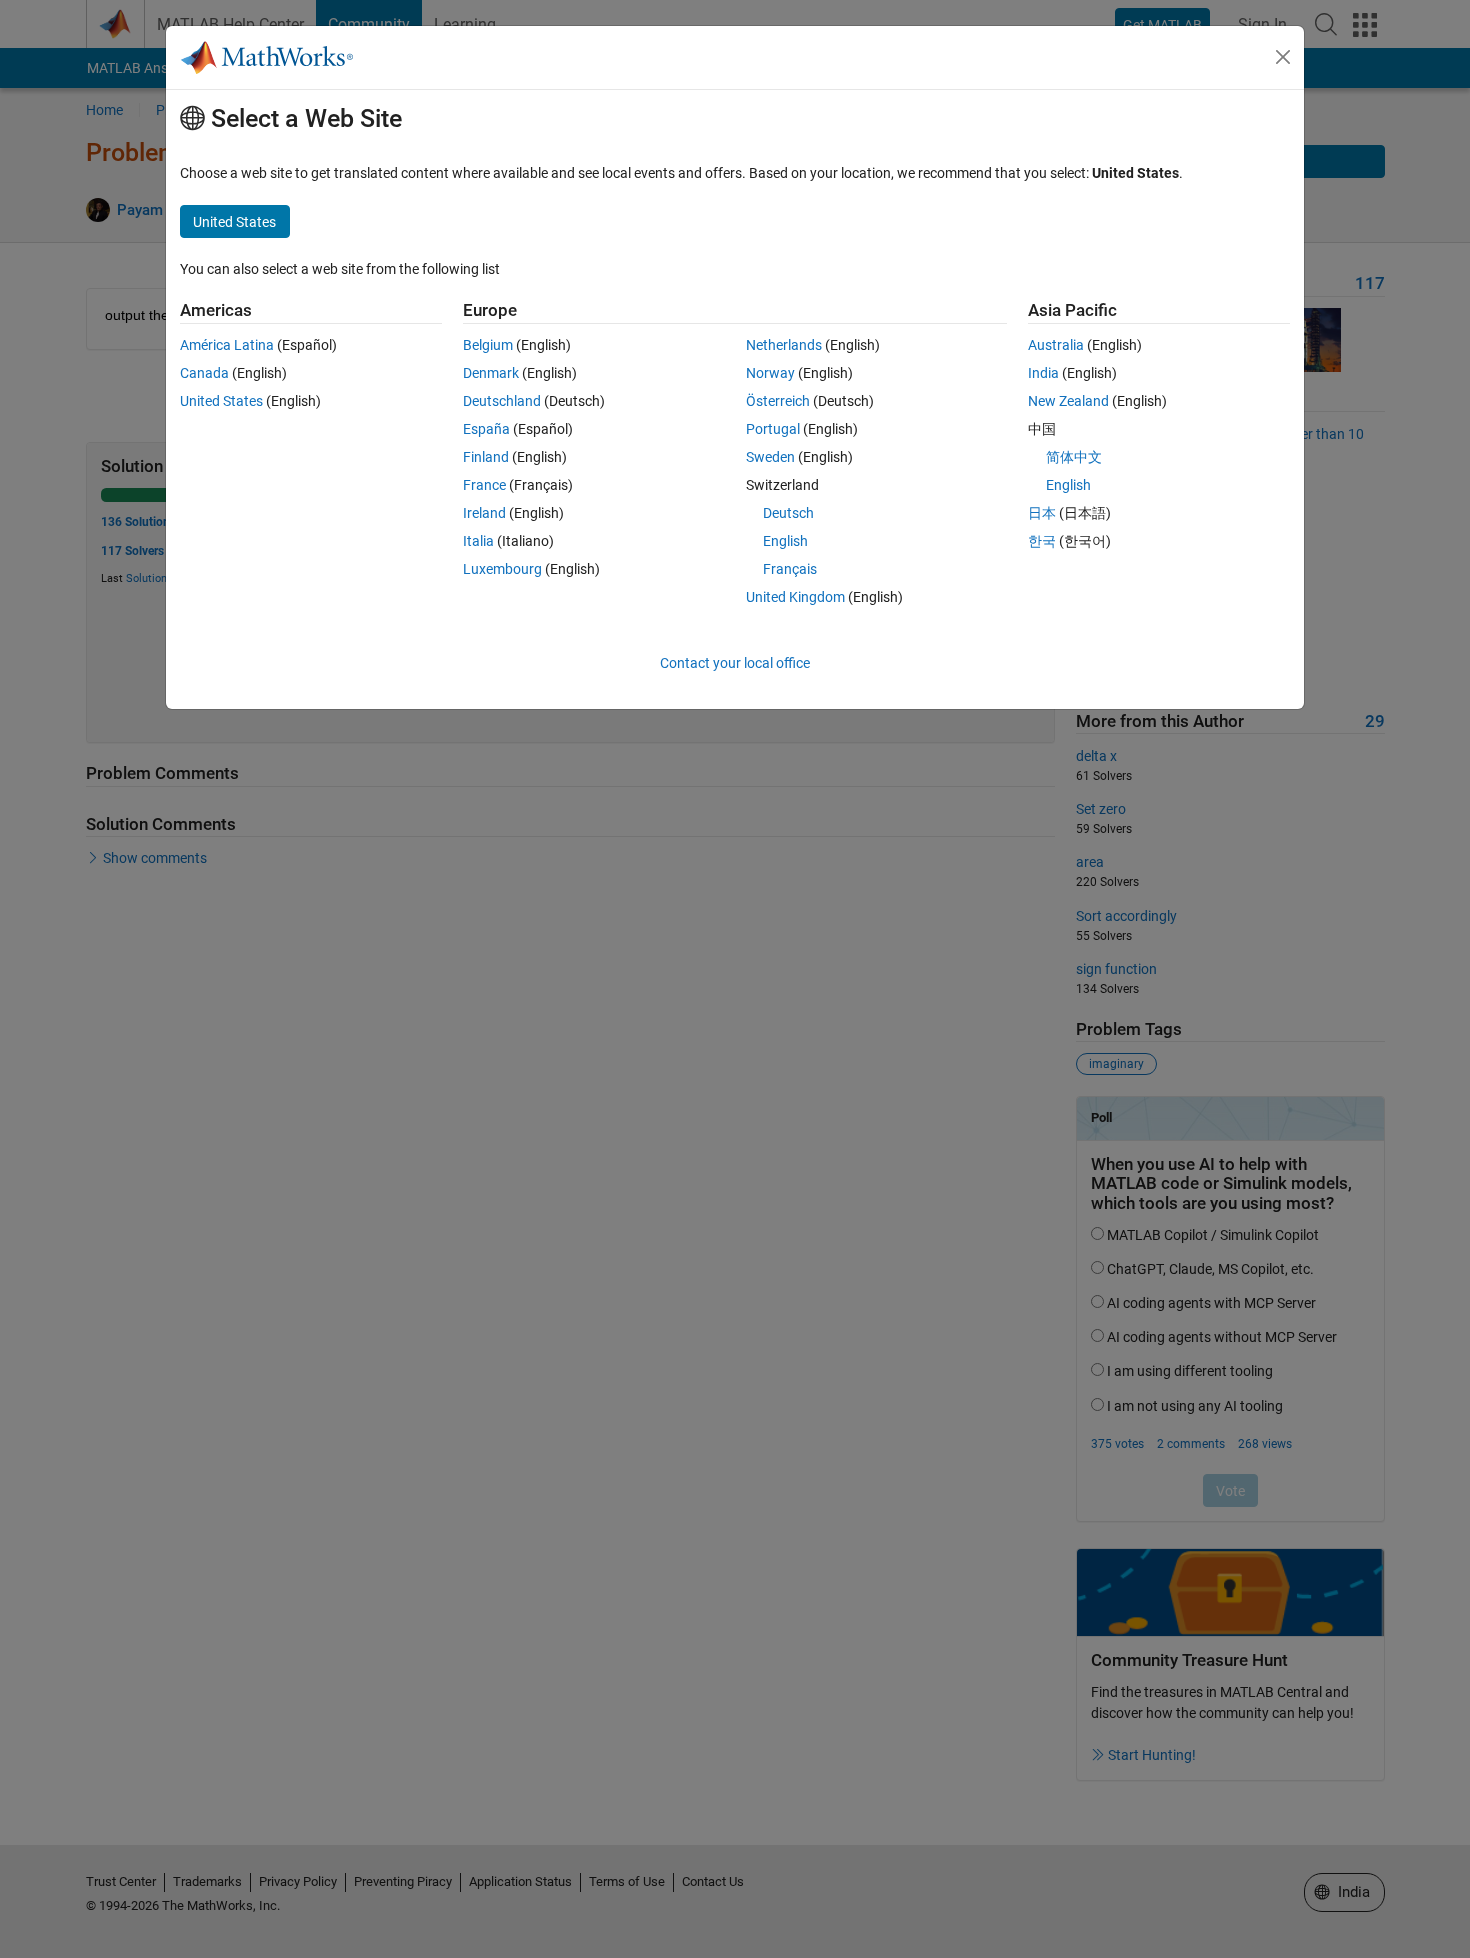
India (1043, 373)
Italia (478, 541)
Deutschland (502, 401)
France (484, 485)
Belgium (488, 345)
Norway (770, 373)
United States (221, 401)
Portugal (773, 429)
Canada (204, 373)
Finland (486, 457)
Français (790, 569)
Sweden (770, 457)
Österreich (778, 401)
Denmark (491, 373)
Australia (1056, 345)
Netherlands (784, 345)
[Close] (1283, 57)
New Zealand (1068, 401)
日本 (1042, 513)
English (785, 541)
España (486, 429)
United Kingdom (795, 597)
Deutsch (788, 513)
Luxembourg (502, 569)
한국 (1042, 541)
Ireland (484, 513)
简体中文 (1074, 457)
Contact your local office (735, 663)
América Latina (227, 345)
